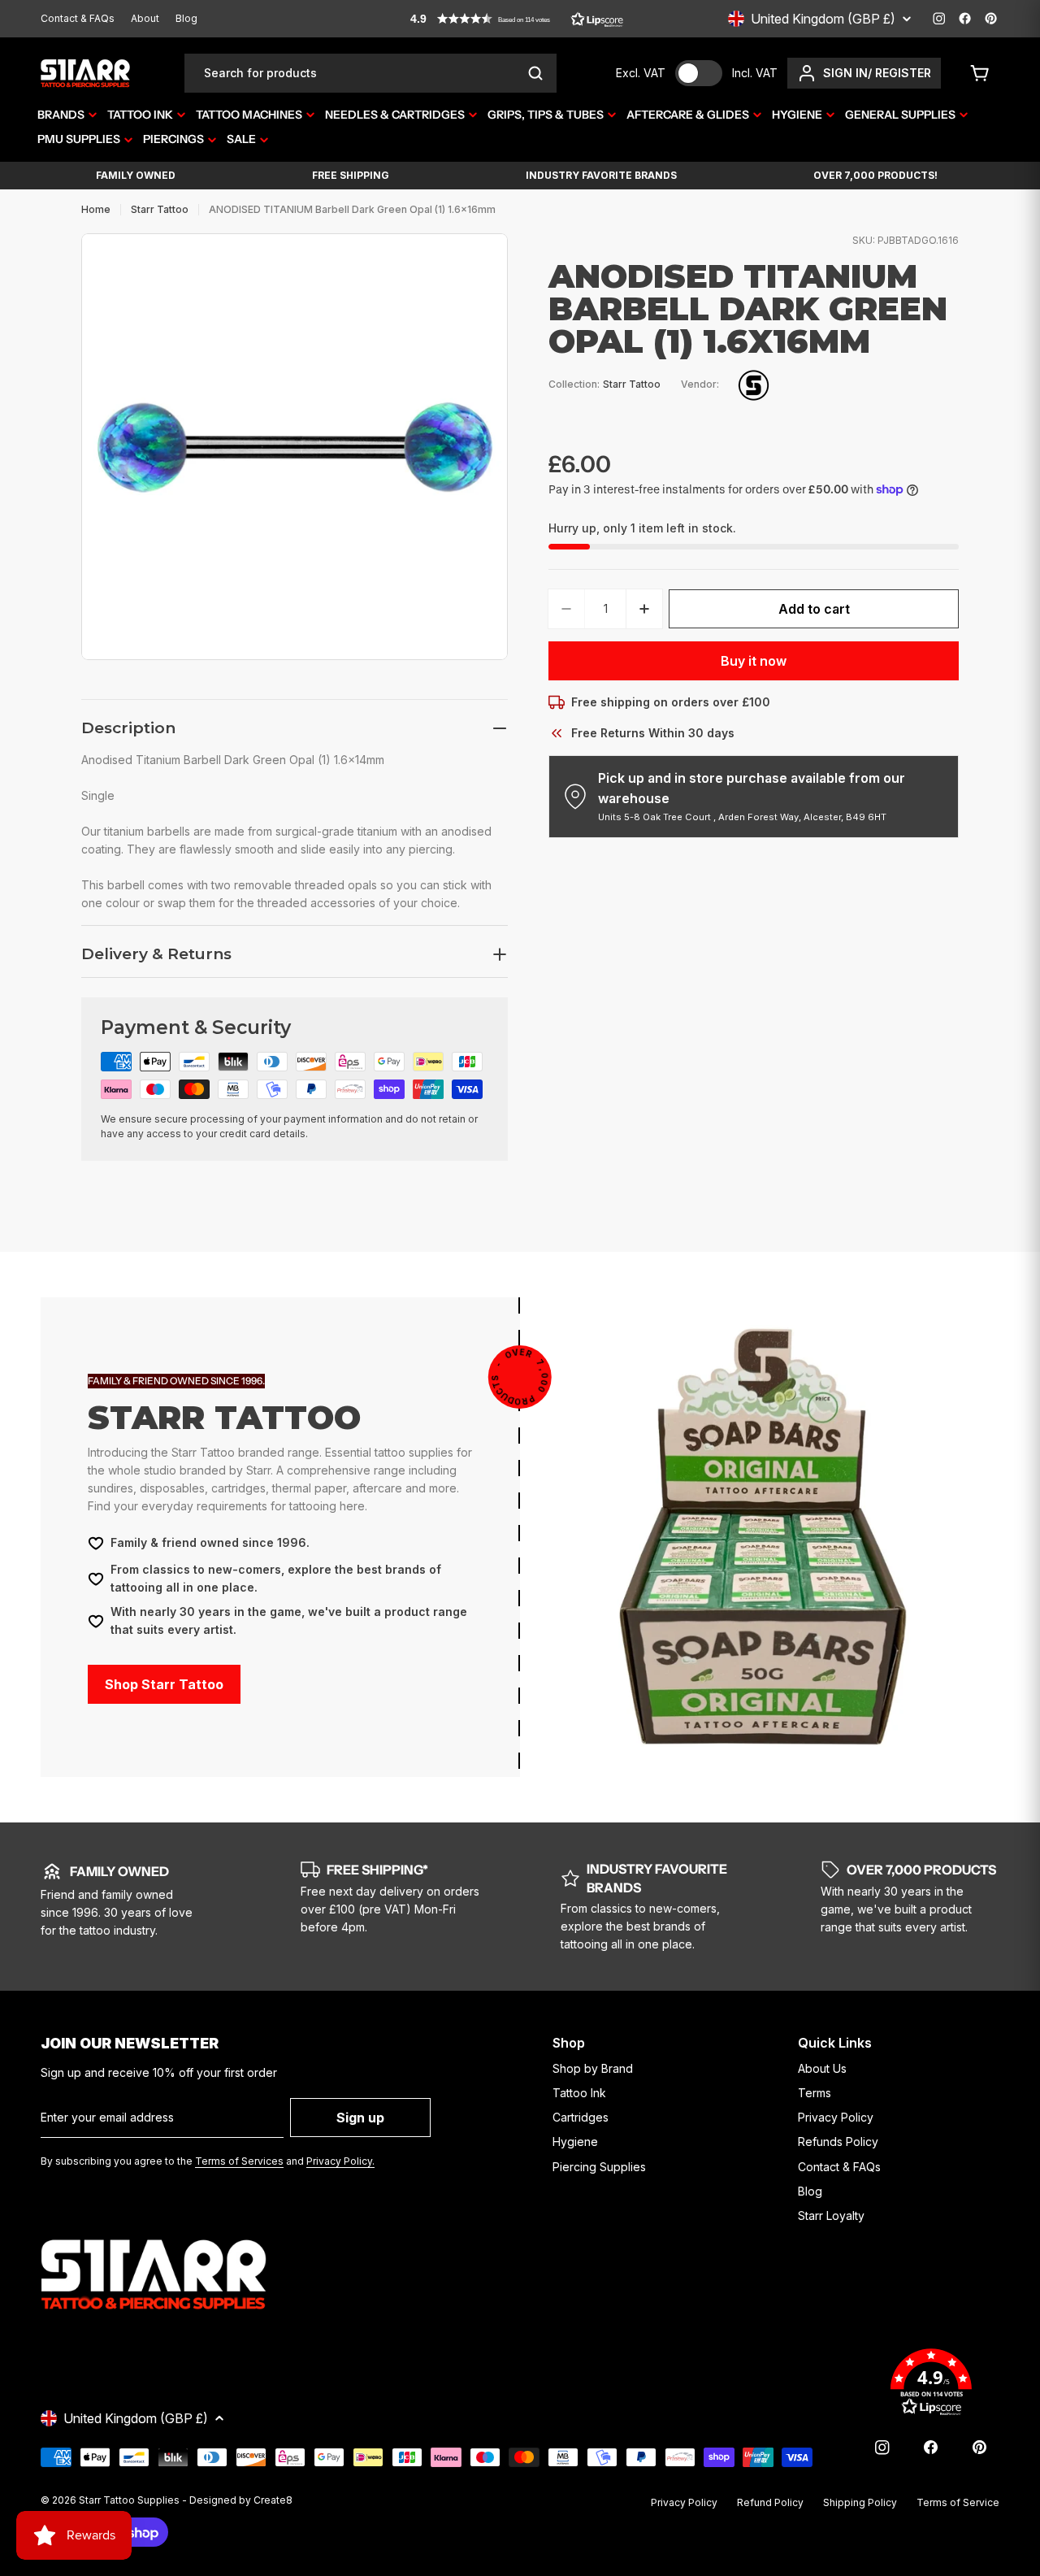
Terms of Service (958, 2502)
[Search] (535, 73)
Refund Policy (770, 2502)
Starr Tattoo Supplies (129, 2500)
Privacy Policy (684, 2502)
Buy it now (754, 661)
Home (96, 209)
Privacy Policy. (340, 2161)
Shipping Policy (860, 2502)
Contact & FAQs (78, 18)
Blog (186, 18)
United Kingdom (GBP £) (823, 19)
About (145, 18)
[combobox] (370, 73)
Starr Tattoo (160, 209)
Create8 (273, 2500)
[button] (517, 19)
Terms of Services (239, 2161)
